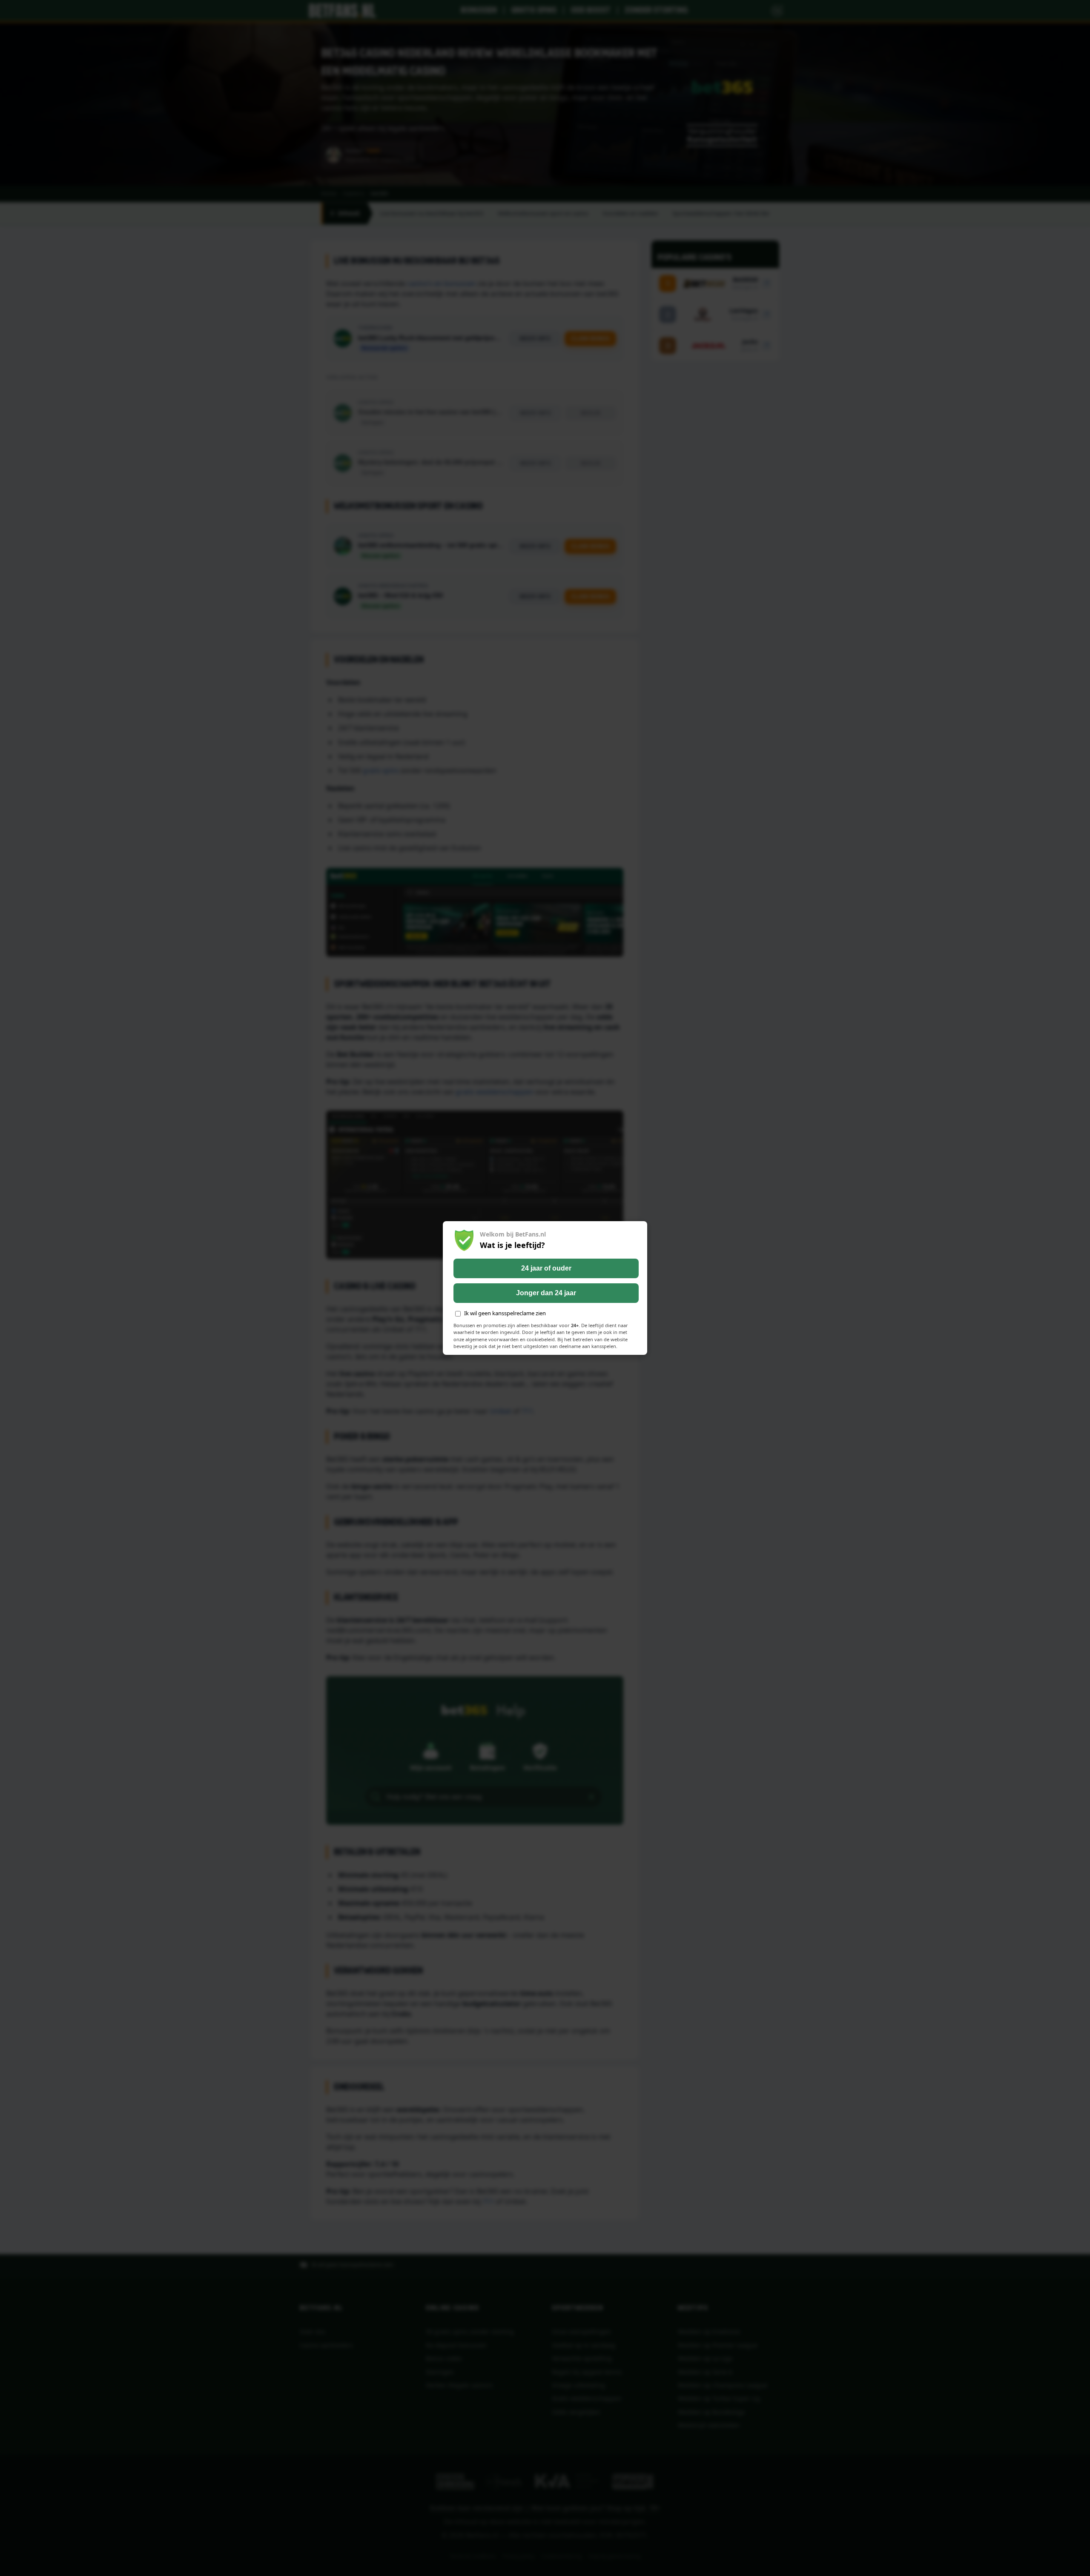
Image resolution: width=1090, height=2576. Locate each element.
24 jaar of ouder (546, 1268)
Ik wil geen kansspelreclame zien (505, 1313)
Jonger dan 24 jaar (546, 1293)
